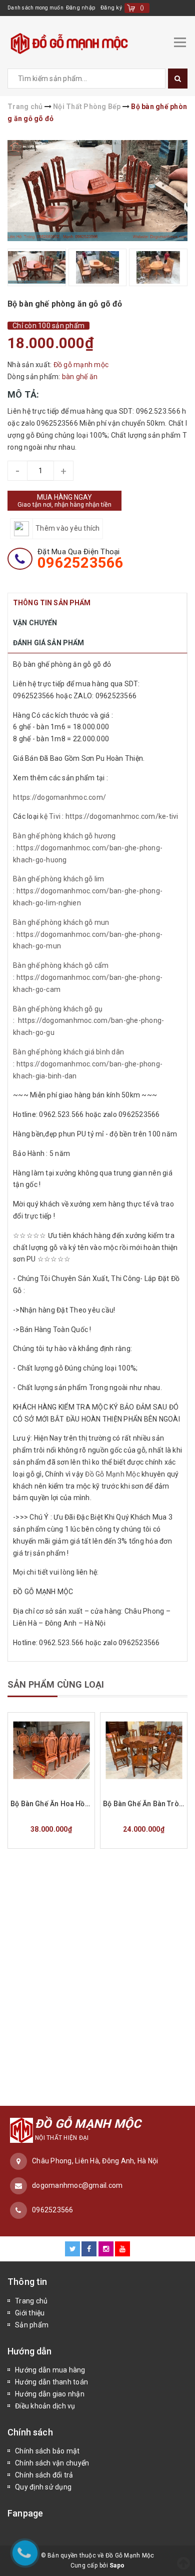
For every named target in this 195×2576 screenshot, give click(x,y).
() (142, 8)
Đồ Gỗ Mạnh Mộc (112, 1474)
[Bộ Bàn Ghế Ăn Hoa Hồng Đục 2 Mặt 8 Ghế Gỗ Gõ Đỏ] (51, 1750)
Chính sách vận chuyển (52, 2463)
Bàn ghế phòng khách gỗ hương (64, 836)
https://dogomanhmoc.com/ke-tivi (121, 816)
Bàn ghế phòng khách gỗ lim (59, 879)
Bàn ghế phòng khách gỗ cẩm (61, 965)
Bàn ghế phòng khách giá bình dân (68, 1052)
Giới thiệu (30, 2313)
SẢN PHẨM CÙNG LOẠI (56, 1684)
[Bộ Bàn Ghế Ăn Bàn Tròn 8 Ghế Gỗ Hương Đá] (144, 1750)
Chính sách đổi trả (44, 2475)
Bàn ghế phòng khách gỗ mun (61, 922)
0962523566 (53, 2210)
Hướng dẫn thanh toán (51, 2382)
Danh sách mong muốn (35, 8)
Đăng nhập (81, 8)
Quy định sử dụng (43, 2487)
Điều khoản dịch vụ (45, 2406)
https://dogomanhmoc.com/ (60, 797)
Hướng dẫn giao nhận (50, 2394)
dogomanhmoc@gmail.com (77, 2185)
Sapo (117, 2565)
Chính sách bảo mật (47, 2451)
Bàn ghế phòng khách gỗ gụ (58, 1009)
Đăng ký (111, 8)
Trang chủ (31, 2301)
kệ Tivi (50, 816)
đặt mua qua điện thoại (81, 559)
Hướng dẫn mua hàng (50, 2370)
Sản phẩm (32, 2325)
